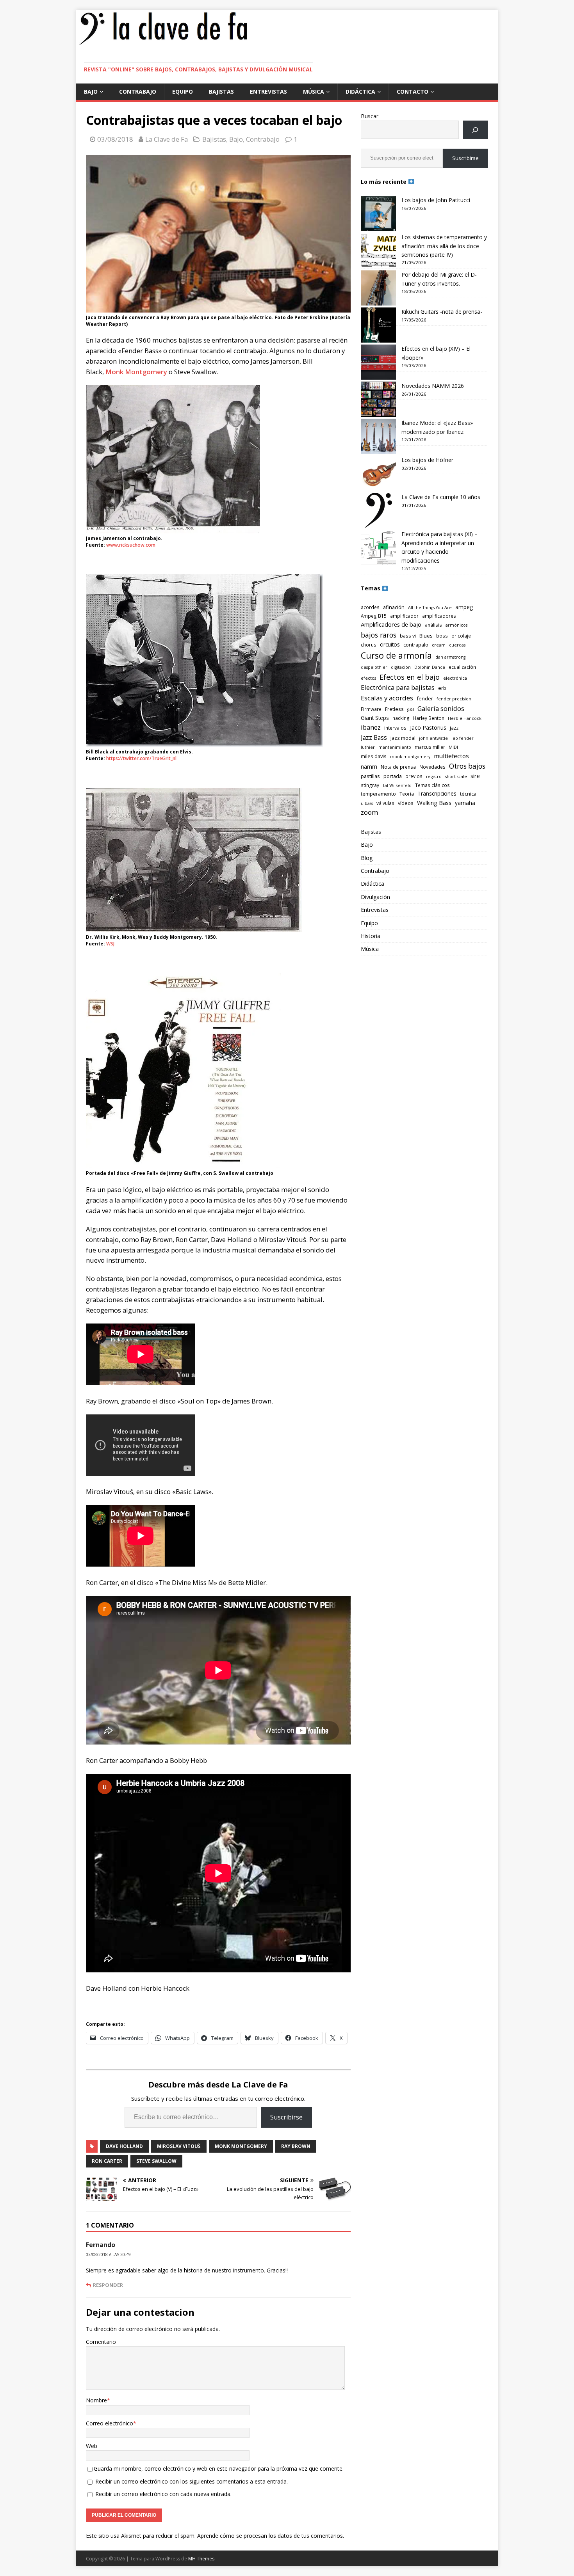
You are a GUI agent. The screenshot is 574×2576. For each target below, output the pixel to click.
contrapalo (416, 645)
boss (442, 636)
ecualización (462, 667)
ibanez (371, 727)
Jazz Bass (374, 737)
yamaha (465, 803)
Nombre (96, 2400)
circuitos (390, 644)
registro (434, 776)
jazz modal (403, 738)
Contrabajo (138, 91)
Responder (108, 2285)
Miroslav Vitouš (179, 2146)
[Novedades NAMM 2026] (378, 399)
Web (92, 2446)
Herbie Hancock (465, 718)
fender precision (454, 699)
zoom (369, 812)
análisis (433, 625)
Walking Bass (434, 803)
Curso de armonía (396, 655)
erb (442, 688)
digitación (401, 667)
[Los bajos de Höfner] (378, 473)
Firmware (371, 709)
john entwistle (433, 738)
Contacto (413, 91)
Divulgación (375, 897)
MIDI (453, 747)
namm (369, 767)
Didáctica (360, 91)
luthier (368, 747)
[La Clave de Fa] (163, 44)
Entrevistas (268, 91)
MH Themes (201, 2559)
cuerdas (457, 645)
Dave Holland (124, 2146)
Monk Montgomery (136, 372)
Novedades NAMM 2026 (433, 386)
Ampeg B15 (374, 616)
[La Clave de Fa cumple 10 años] (378, 510)
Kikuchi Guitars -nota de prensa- (442, 312)
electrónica (455, 678)
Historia (371, 936)
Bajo (91, 91)
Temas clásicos (432, 785)
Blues (426, 636)
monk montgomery (241, 2146)
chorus (369, 645)
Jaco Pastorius (428, 727)
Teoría (407, 794)
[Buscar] (475, 130)
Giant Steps (375, 718)
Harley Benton (429, 718)
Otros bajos (467, 766)
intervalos (395, 728)
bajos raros (379, 635)
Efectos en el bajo (410, 677)
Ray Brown (296, 2146)
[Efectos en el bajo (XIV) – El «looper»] (378, 362)
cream (439, 645)
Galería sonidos (441, 708)
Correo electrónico (110, 2423)
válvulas (385, 803)
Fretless (394, 709)
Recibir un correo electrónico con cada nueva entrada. (163, 2494)
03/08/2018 (115, 139)
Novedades (432, 767)
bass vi (408, 636)
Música (314, 91)
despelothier (374, 667)
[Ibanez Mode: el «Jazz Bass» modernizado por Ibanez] (378, 436)
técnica (468, 794)
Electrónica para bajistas (398, 687)
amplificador (404, 616)
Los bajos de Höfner (427, 460)
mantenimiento (395, 747)
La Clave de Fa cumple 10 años (441, 497)
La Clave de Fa (167, 139)
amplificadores (439, 616)
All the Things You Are (430, 608)
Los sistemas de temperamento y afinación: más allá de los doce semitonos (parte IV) (444, 246)
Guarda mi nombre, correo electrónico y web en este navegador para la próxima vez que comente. (219, 2469)
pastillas (370, 776)
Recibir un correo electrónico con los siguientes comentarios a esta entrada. (192, 2481)
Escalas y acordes (387, 698)
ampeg (464, 607)
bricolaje (461, 636)
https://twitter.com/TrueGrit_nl (141, 758)
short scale (456, 776)
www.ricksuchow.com (131, 545)
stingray (370, 785)
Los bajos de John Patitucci (436, 200)
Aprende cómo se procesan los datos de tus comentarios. (271, 2536)
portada (393, 776)
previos (414, 776)
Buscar (370, 116)
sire (475, 776)
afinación (394, 607)
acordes (370, 607)
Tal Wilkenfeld (397, 785)
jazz (454, 728)
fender (425, 698)
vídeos (406, 803)
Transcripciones (437, 793)
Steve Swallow (156, 2161)
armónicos (456, 625)
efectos (368, 678)
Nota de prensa (398, 767)
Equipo (183, 91)
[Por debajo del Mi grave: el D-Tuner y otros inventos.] (378, 288)
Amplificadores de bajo (391, 624)
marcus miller (430, 747)
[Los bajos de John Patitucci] (378, 213)
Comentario (101, 2342)
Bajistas (221, 91)
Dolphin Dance (430, 667)
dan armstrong (450, 657)
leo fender (463, 738)
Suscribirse (286, 2117)
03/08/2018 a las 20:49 (108, 2254)
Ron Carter (107, 2161)
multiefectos (451, 756)
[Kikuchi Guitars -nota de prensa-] (378, 325)
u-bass (367, 803)
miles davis (374, 756)
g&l (411, 709)
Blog (367, 858)
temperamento (378, 794)
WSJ (110, 944)
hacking (401, 718)
